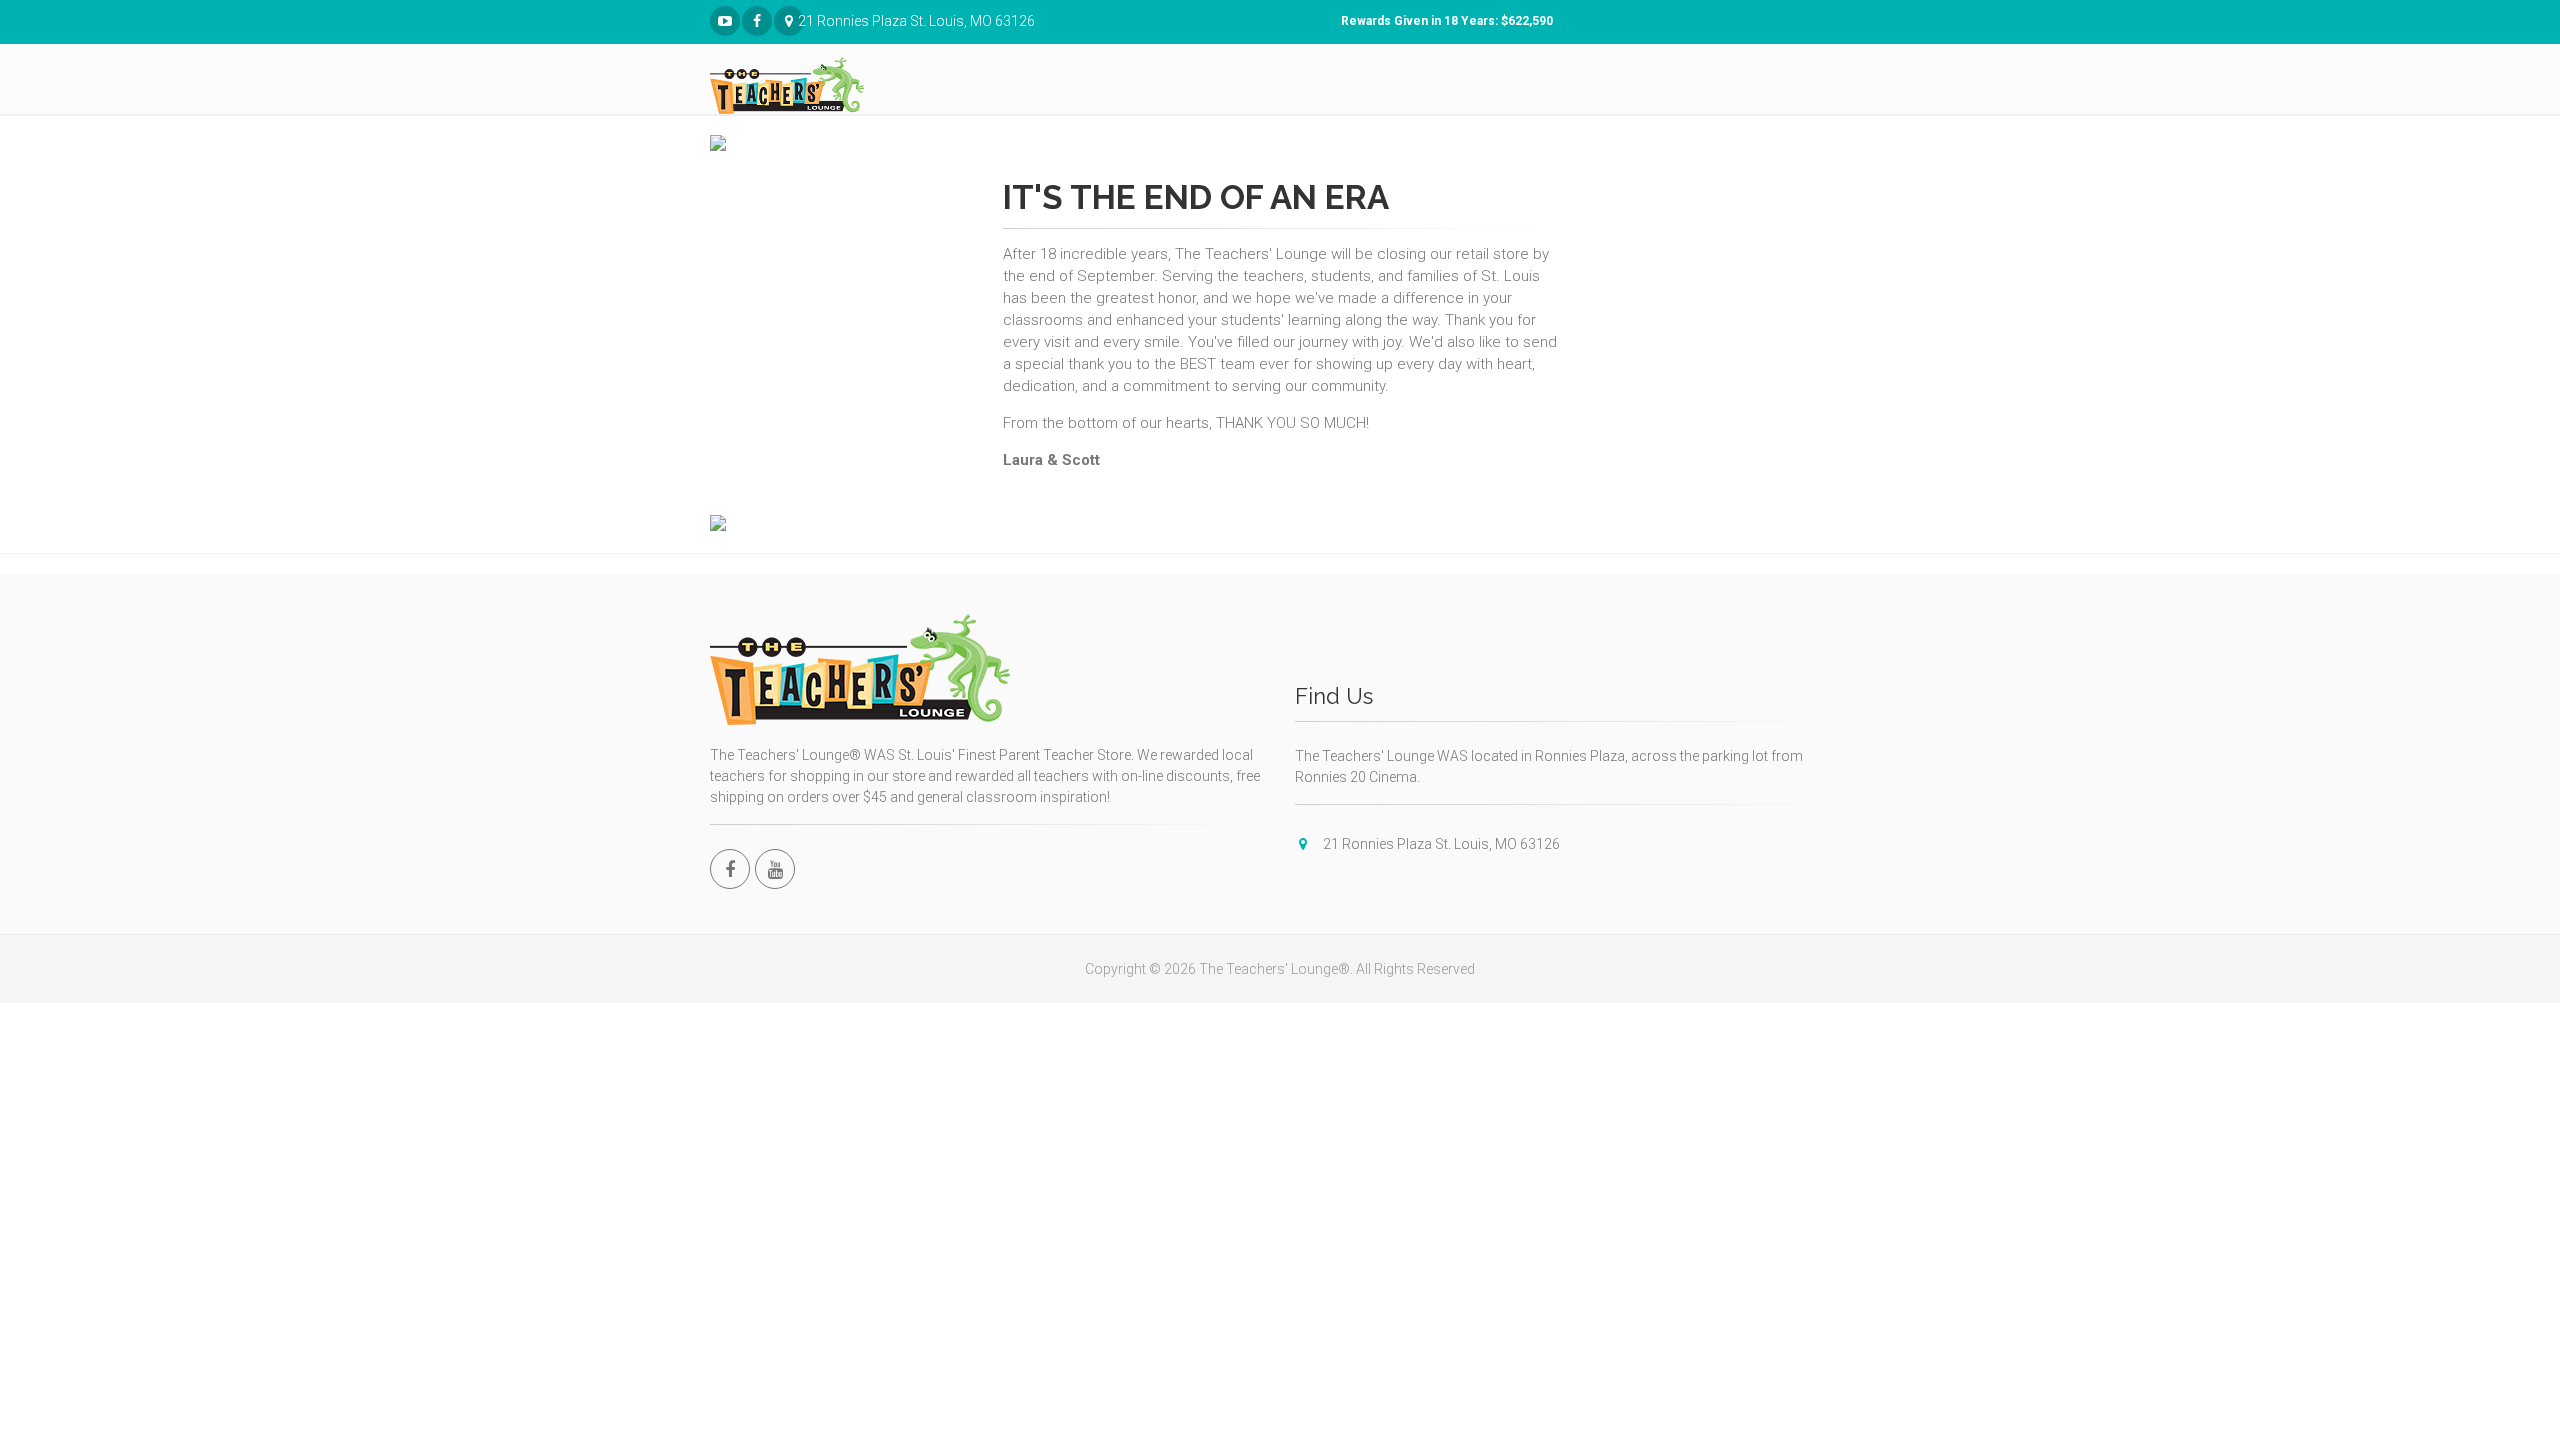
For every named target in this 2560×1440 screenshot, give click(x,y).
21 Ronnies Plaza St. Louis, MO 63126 (801, 21)
